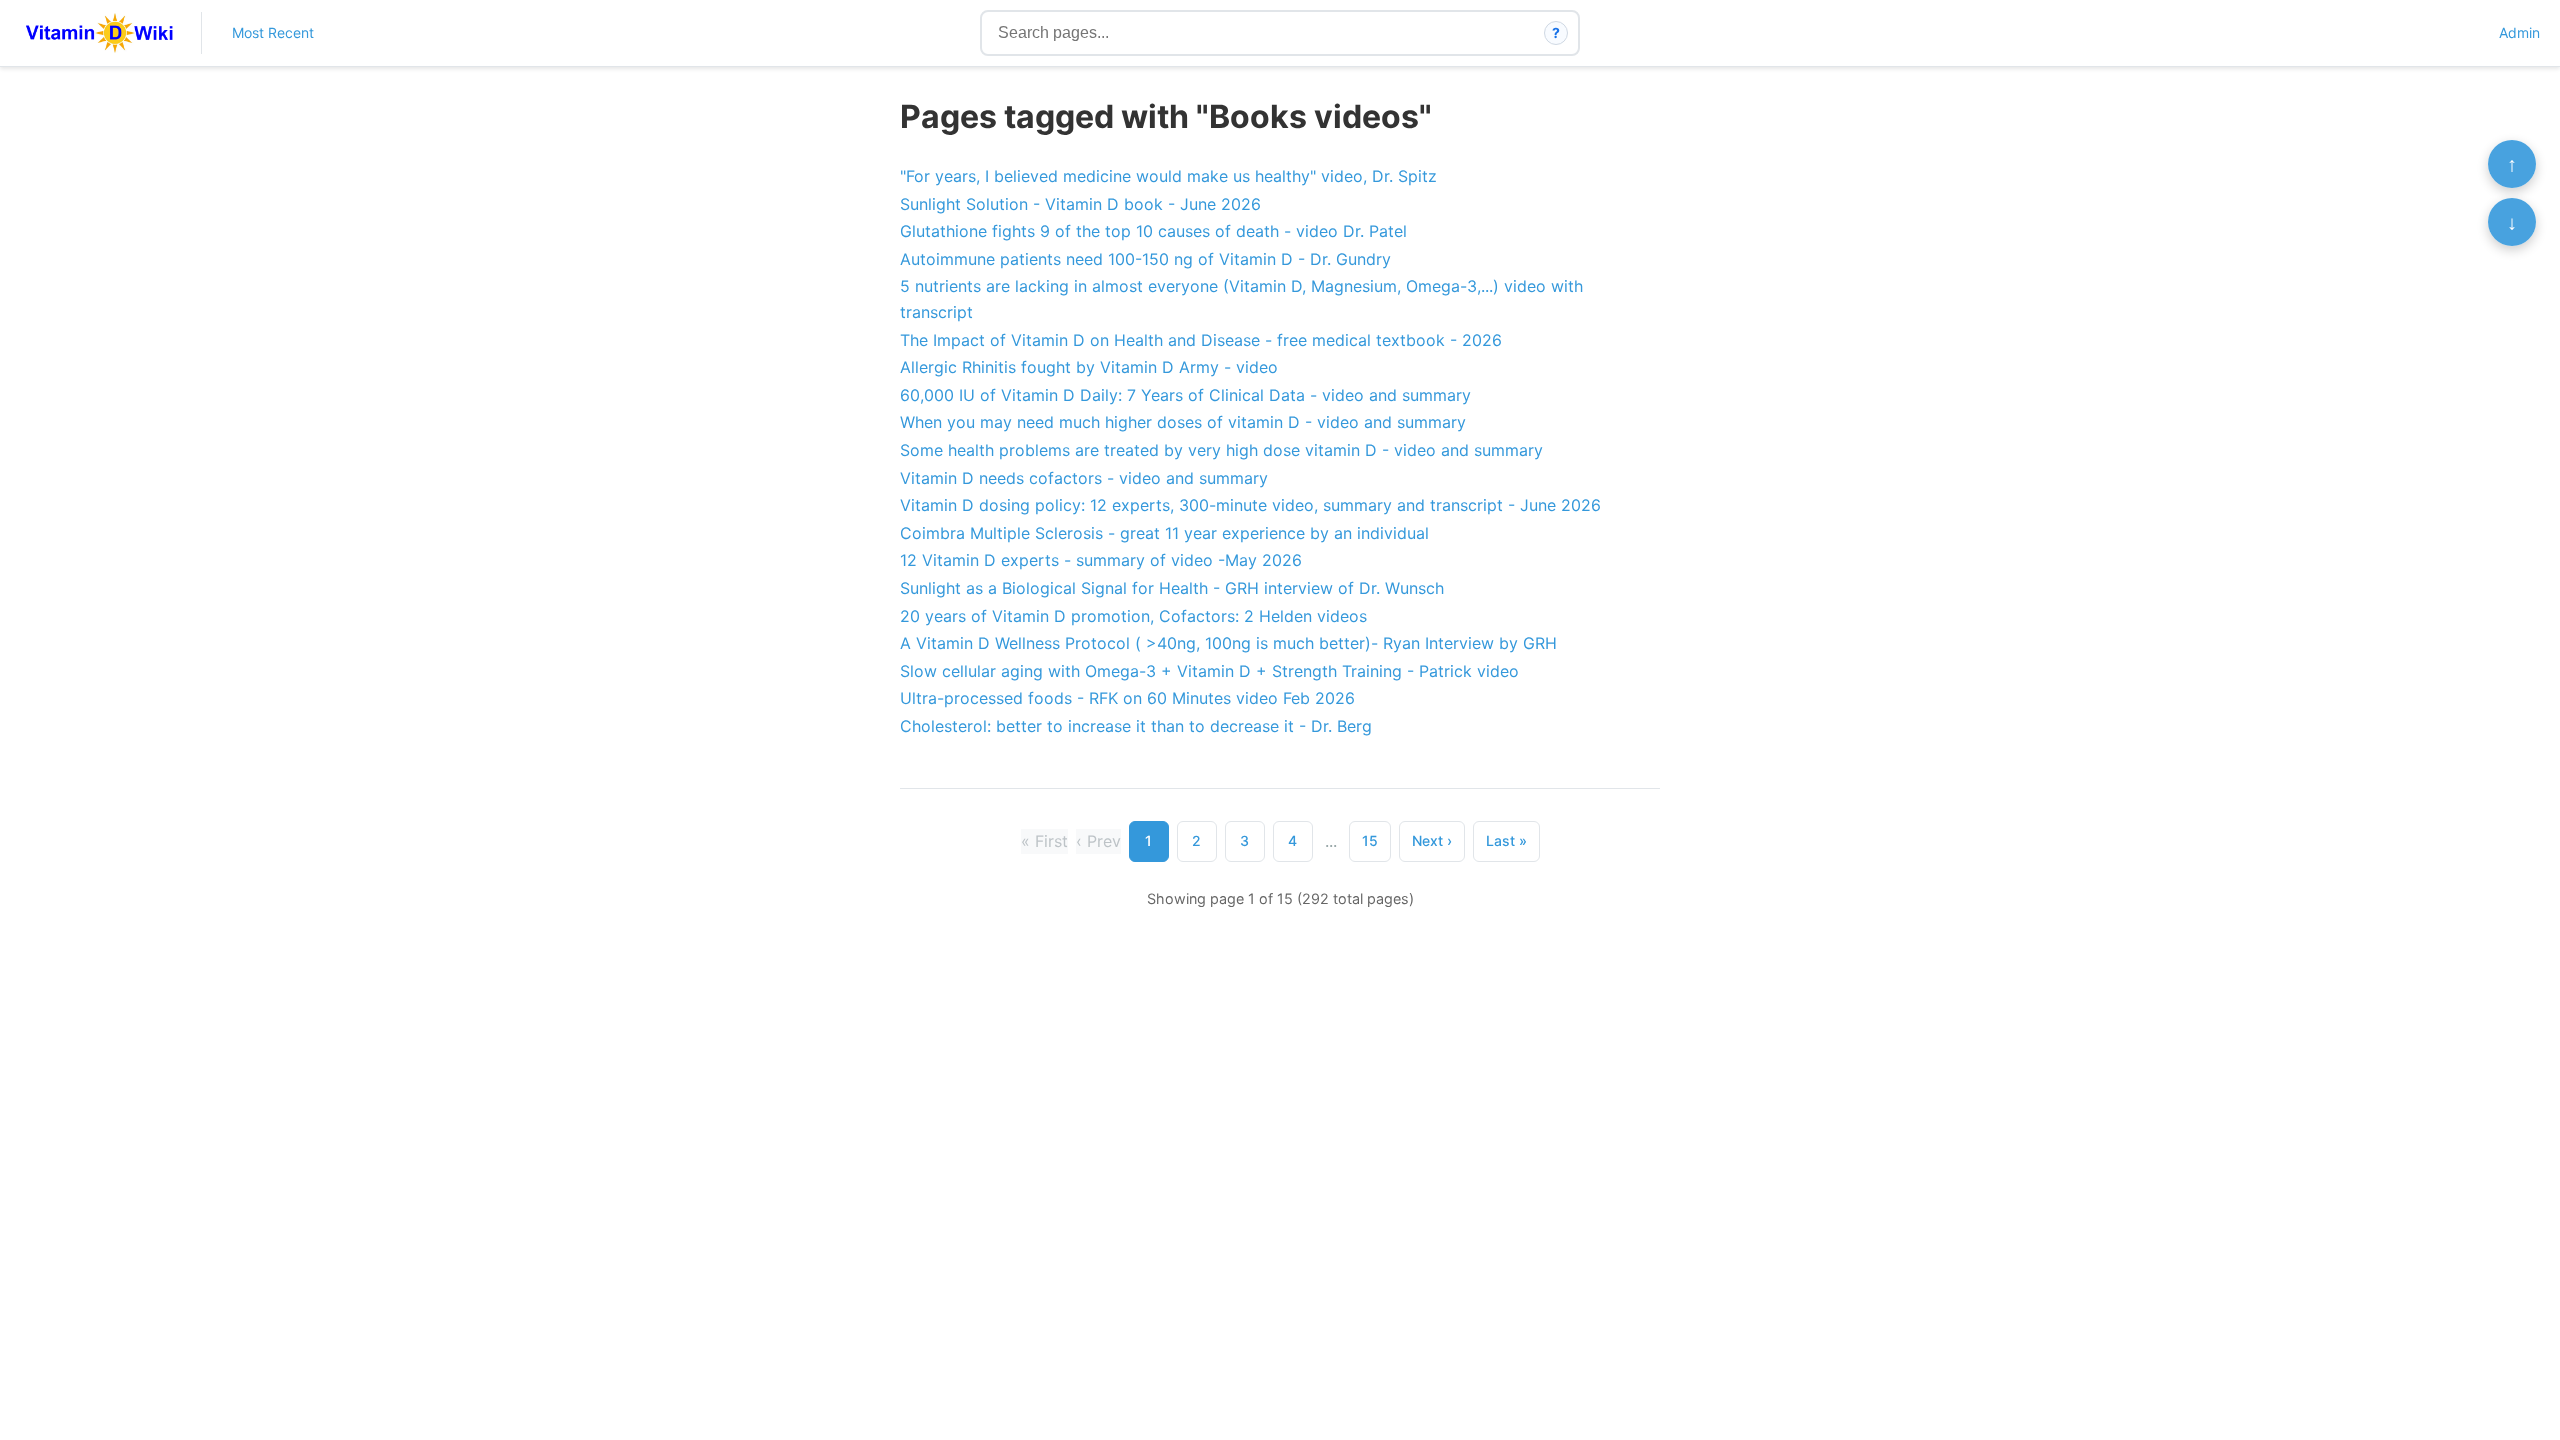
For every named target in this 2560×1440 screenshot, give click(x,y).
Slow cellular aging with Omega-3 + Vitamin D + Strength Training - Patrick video (1209, 671)
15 (1370, 840)
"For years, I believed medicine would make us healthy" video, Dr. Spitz (1168, 176)
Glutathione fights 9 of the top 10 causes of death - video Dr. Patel (1153, 231)
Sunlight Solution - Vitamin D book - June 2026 (1080, 204)
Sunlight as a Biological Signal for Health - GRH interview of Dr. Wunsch (1172, 588)
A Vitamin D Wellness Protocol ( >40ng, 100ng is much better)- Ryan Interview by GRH (1228, 643)
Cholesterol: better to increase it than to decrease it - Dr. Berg (1136, 726)
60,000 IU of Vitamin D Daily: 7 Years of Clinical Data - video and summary (1185, 395)
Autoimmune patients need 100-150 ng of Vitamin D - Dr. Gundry (1145, 259)
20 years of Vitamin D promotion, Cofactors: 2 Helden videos (1133, 616)
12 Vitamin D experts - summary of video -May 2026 (1101, 560)
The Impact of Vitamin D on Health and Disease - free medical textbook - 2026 (1201, 340)
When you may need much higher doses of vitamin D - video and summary (1183, 422)
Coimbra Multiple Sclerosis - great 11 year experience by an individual (1164, 533)
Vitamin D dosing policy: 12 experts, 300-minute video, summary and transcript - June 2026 (1250, 505)
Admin (2519, 32)
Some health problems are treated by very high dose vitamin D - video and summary (1221, 450)
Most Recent (273, 32)
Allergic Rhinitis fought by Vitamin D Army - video (1089, 367)
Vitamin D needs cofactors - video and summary (1084, 478)
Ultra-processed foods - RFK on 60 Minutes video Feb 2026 (1127, 698)
